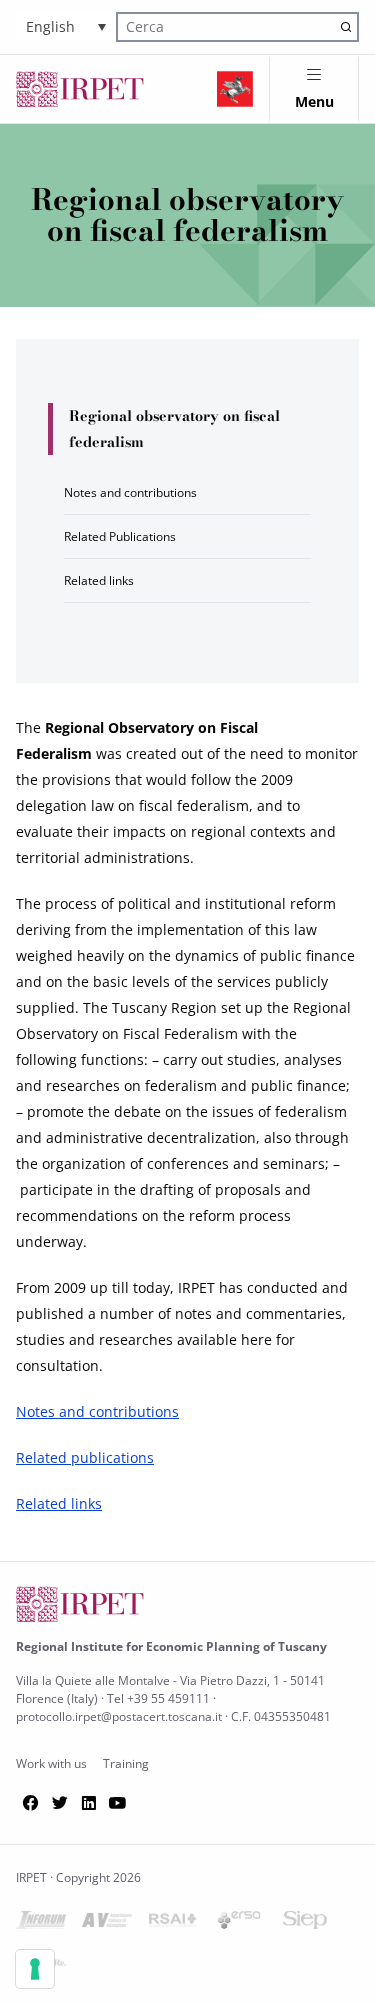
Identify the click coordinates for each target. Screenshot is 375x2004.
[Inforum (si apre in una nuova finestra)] (41, 1923)
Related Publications (120, 536)
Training (126, 1763)
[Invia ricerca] (345, 26)
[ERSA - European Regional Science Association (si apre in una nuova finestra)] (239, 1923)
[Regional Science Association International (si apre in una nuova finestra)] (173, 1923)
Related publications (85, 1457)
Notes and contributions (130, 492)
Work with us (51, 1763)
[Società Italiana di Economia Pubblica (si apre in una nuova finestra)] (305, 1923)
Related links (99, 580)
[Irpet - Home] (80, 89)
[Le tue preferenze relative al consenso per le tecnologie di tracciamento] (35, 1969)
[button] (66, 26)
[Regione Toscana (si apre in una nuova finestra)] (235, 89)
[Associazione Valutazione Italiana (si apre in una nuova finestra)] (107, 1923)
